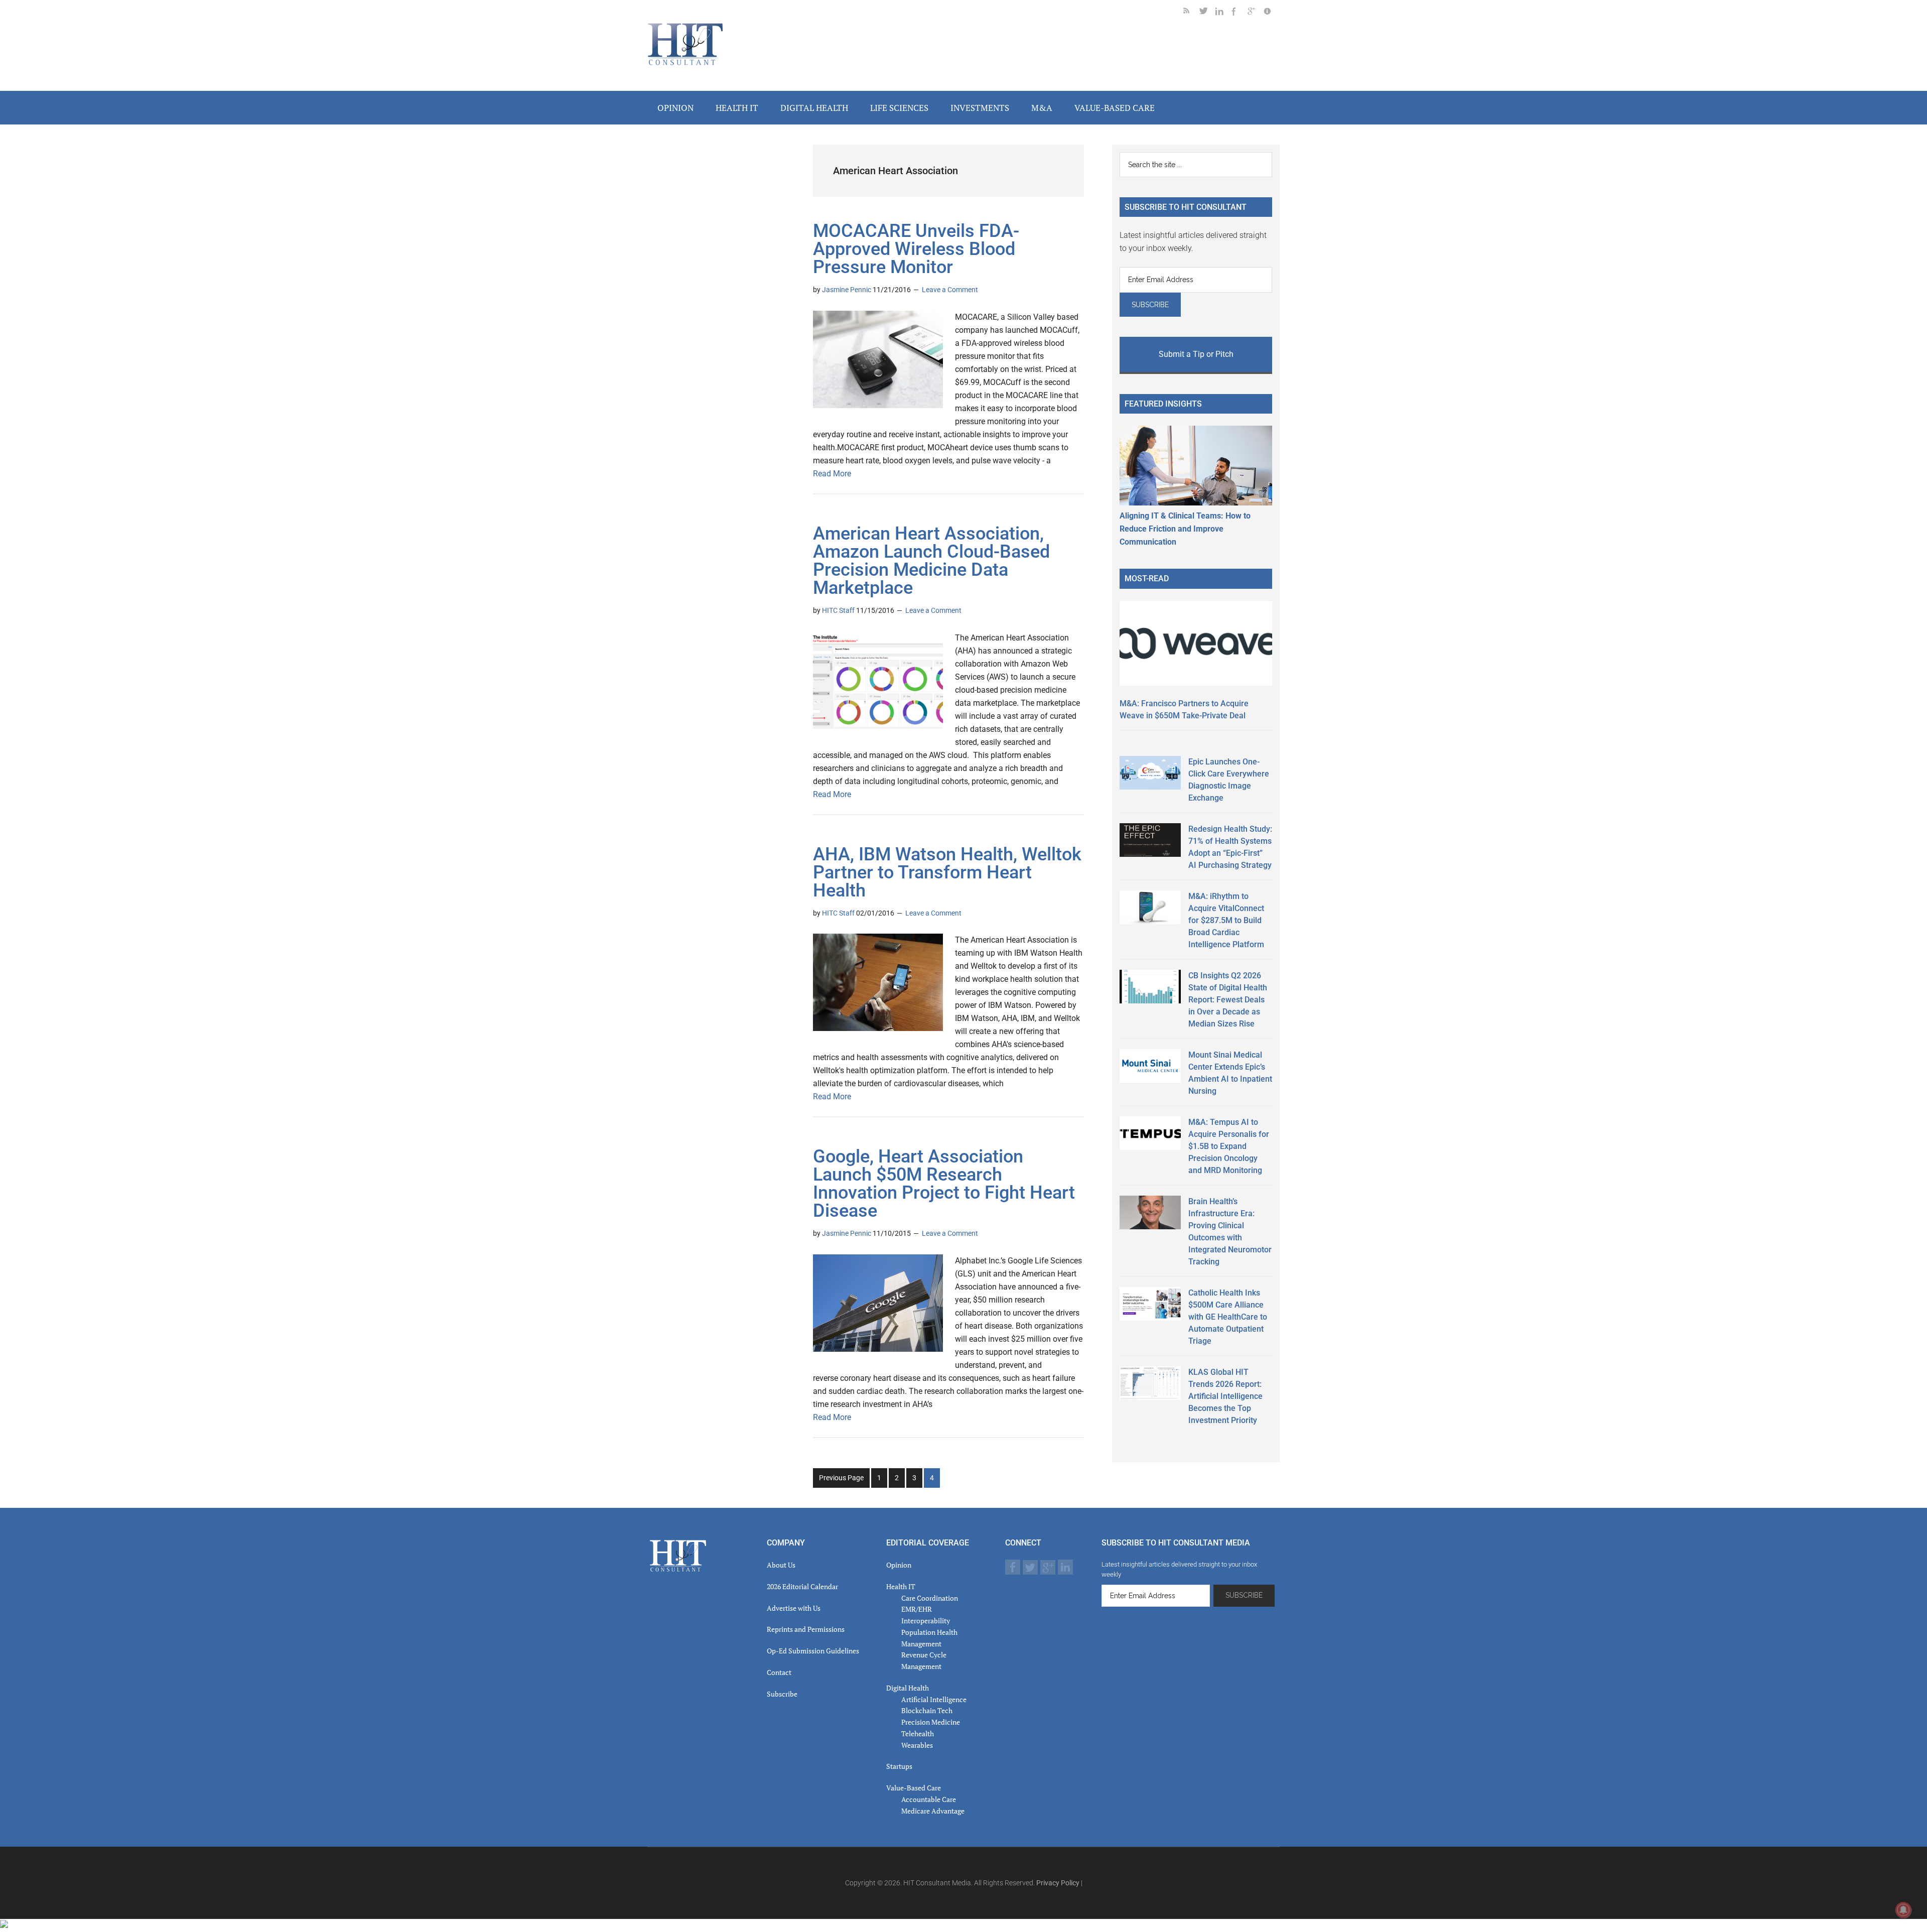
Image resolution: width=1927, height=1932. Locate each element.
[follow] (1207, 13)
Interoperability (926, 1621)
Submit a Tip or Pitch (1196, 354)
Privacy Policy (1058, 1883)
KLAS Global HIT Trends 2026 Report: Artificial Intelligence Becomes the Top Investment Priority (1225, 1396)
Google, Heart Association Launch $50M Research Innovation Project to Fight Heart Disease (944, 1184)
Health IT (901, 1586)
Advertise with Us (794, 1608)
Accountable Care (929, 1799)
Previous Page (841, 1478)
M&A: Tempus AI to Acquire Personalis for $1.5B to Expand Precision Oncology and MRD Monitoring (1229, 1146)
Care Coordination (930, 1598)
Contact (779, 1672)
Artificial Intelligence (934, 1699)
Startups (899, 1766)
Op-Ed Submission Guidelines (813, 1651)
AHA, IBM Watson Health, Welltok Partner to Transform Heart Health (947, 872)
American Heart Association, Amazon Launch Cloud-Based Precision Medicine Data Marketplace (931, 561)
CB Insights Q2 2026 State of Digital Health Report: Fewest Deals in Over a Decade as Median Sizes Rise (1228, 1000)
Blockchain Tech (927, 1710)
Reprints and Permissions (806, 1629)
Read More (832, 474)
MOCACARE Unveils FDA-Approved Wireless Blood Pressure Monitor (916, 249)
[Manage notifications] (1903, 1910)
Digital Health (908, 1688)
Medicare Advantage (933, 1811)
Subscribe (782, 1694)
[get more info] (1272, 13)
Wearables (917, 1745)
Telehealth (918, 1733)
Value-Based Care (914, 1788)
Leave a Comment (950, 290)
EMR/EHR (917, 1609)
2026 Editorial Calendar (802, 1586)
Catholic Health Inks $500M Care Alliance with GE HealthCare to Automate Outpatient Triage (1228, 1317)
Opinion (899, 1565)
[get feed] (1191, 13)
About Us (781, 1565)
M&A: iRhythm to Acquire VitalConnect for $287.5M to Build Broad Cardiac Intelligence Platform (1226, 920)
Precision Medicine (931, 1722)
